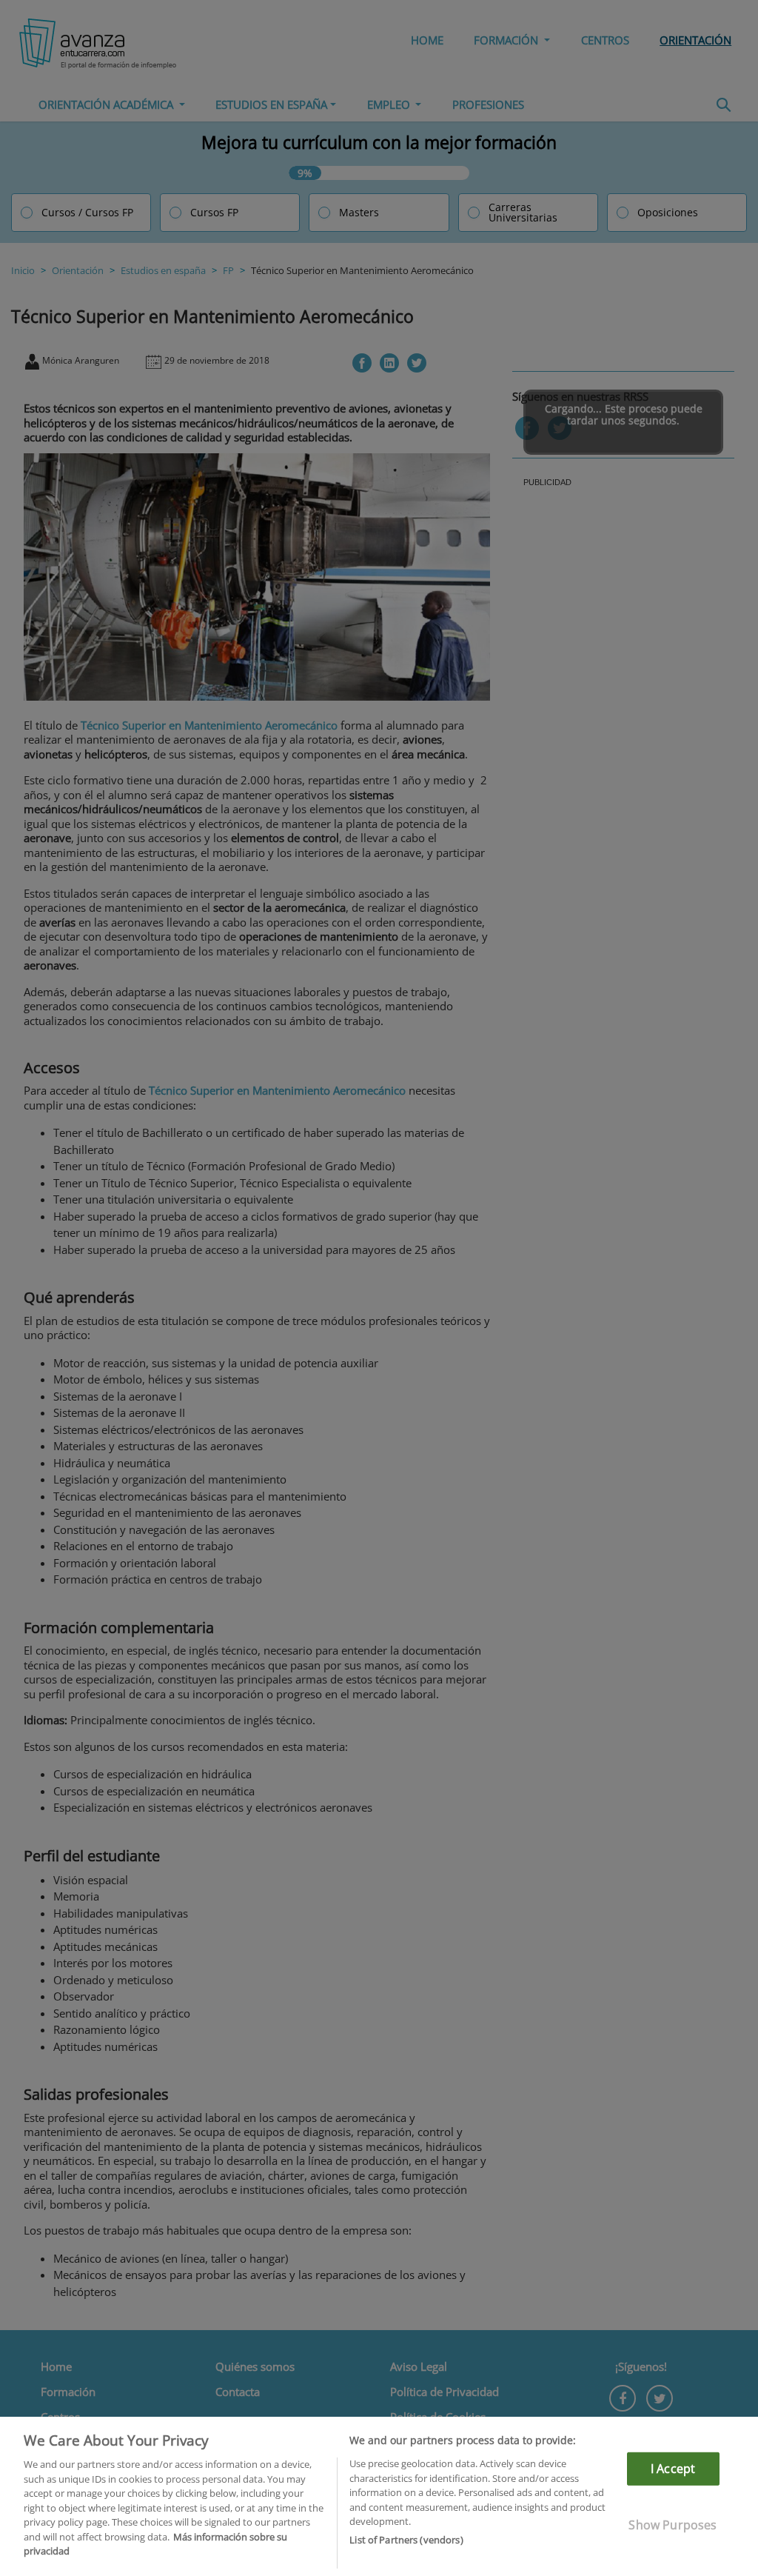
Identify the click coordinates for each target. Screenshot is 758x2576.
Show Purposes (673, 2525)
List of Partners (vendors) (406, 2540)
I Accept (673, 2469)
